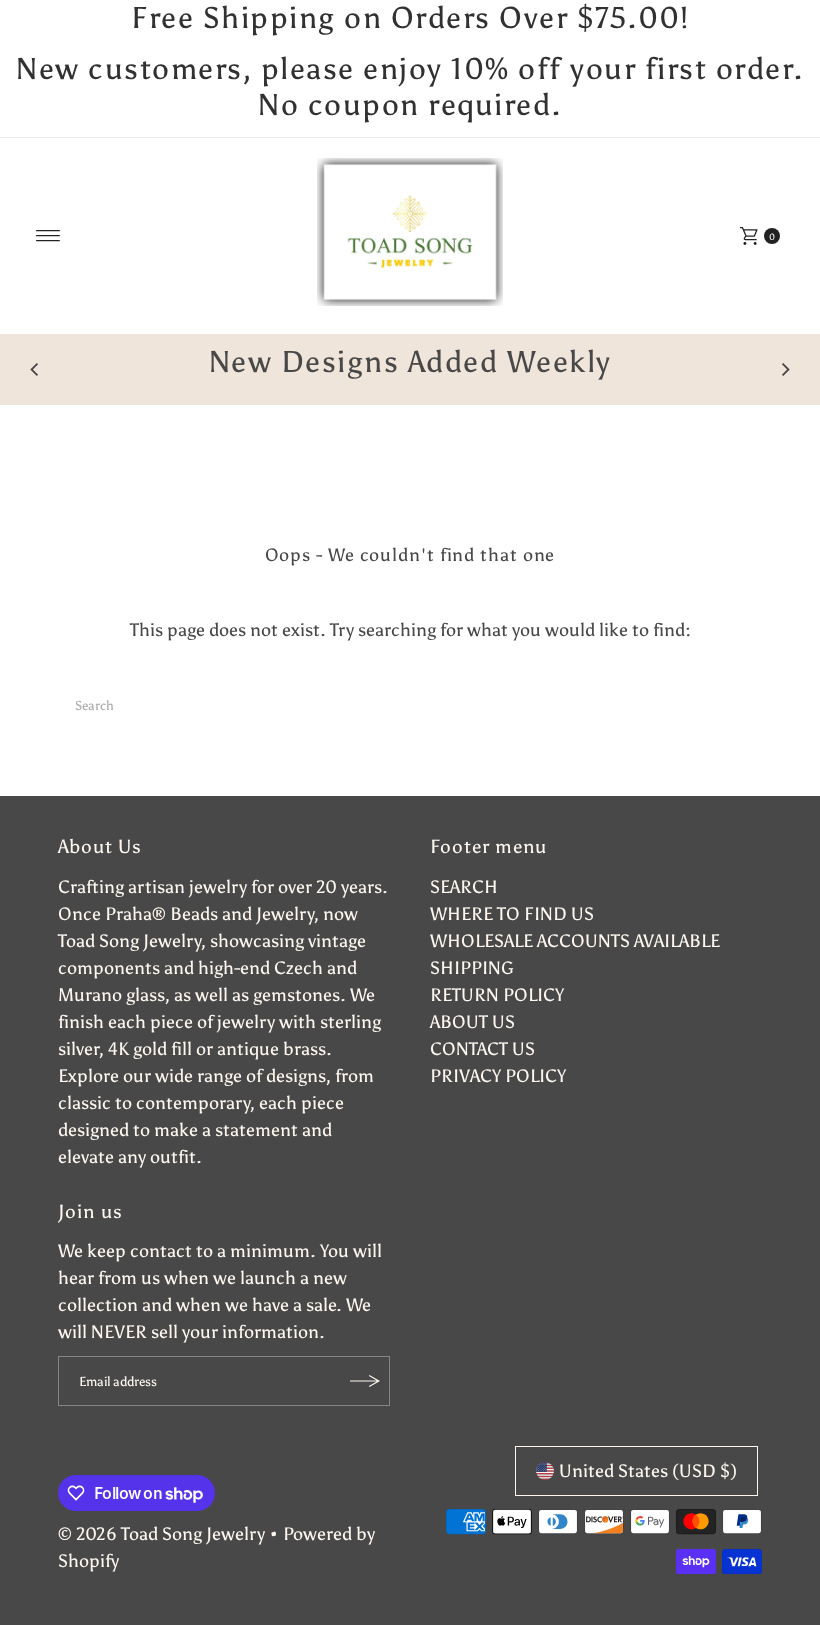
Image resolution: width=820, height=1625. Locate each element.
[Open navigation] (48, 236)
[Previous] (35, 370)
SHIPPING (472, 968)
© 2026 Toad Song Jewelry (161, 1534)
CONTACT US (482, 1049)
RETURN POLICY (497, 995)
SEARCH (464, 887)
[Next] (785, 370)
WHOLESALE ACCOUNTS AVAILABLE (575, 941)
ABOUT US (472, 1022)
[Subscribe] (365, 1381)
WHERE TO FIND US (512, 914)
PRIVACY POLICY (498, 1076)
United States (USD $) (648, 1471)
